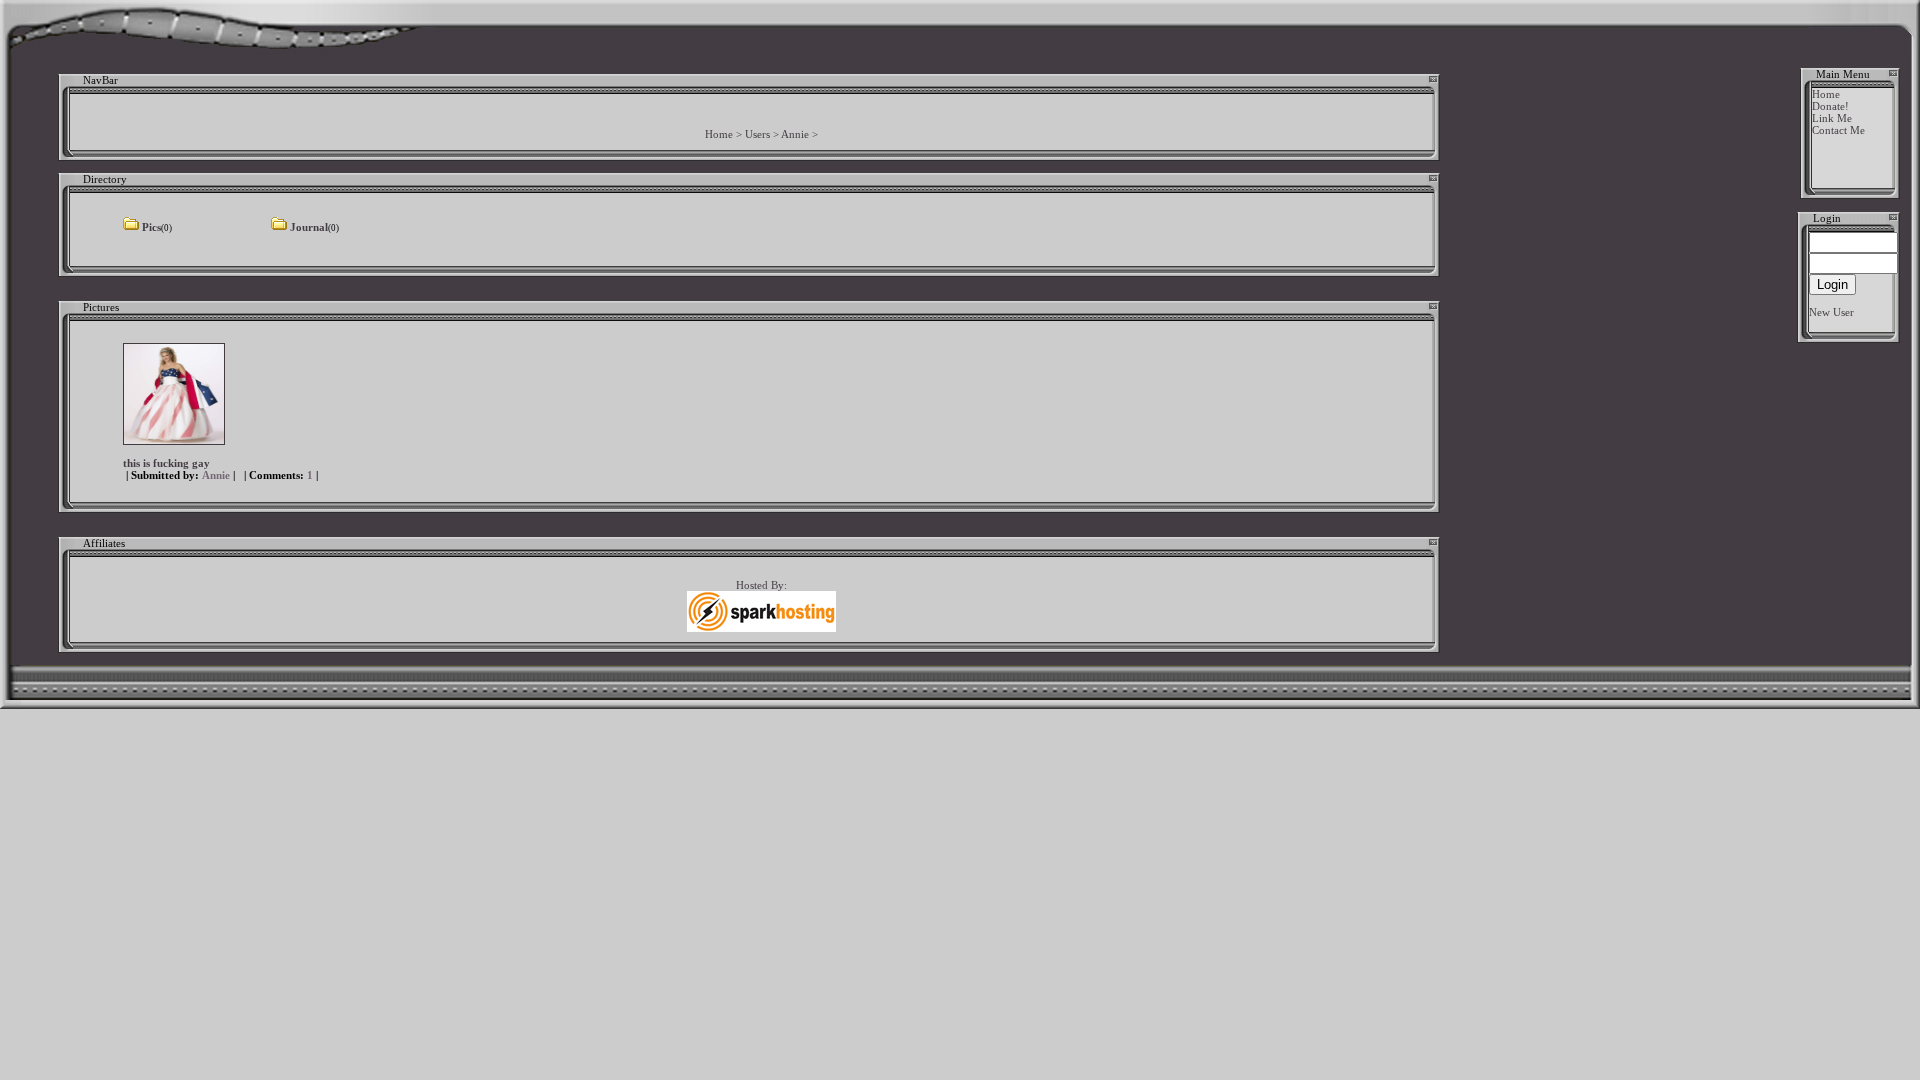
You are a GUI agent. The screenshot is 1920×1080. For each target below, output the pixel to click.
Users (757, 134)
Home (719, 134)
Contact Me (1838, 130)
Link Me (1832, 118)
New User (1831, 312)
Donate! (1830, 106)
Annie (795, 134)
